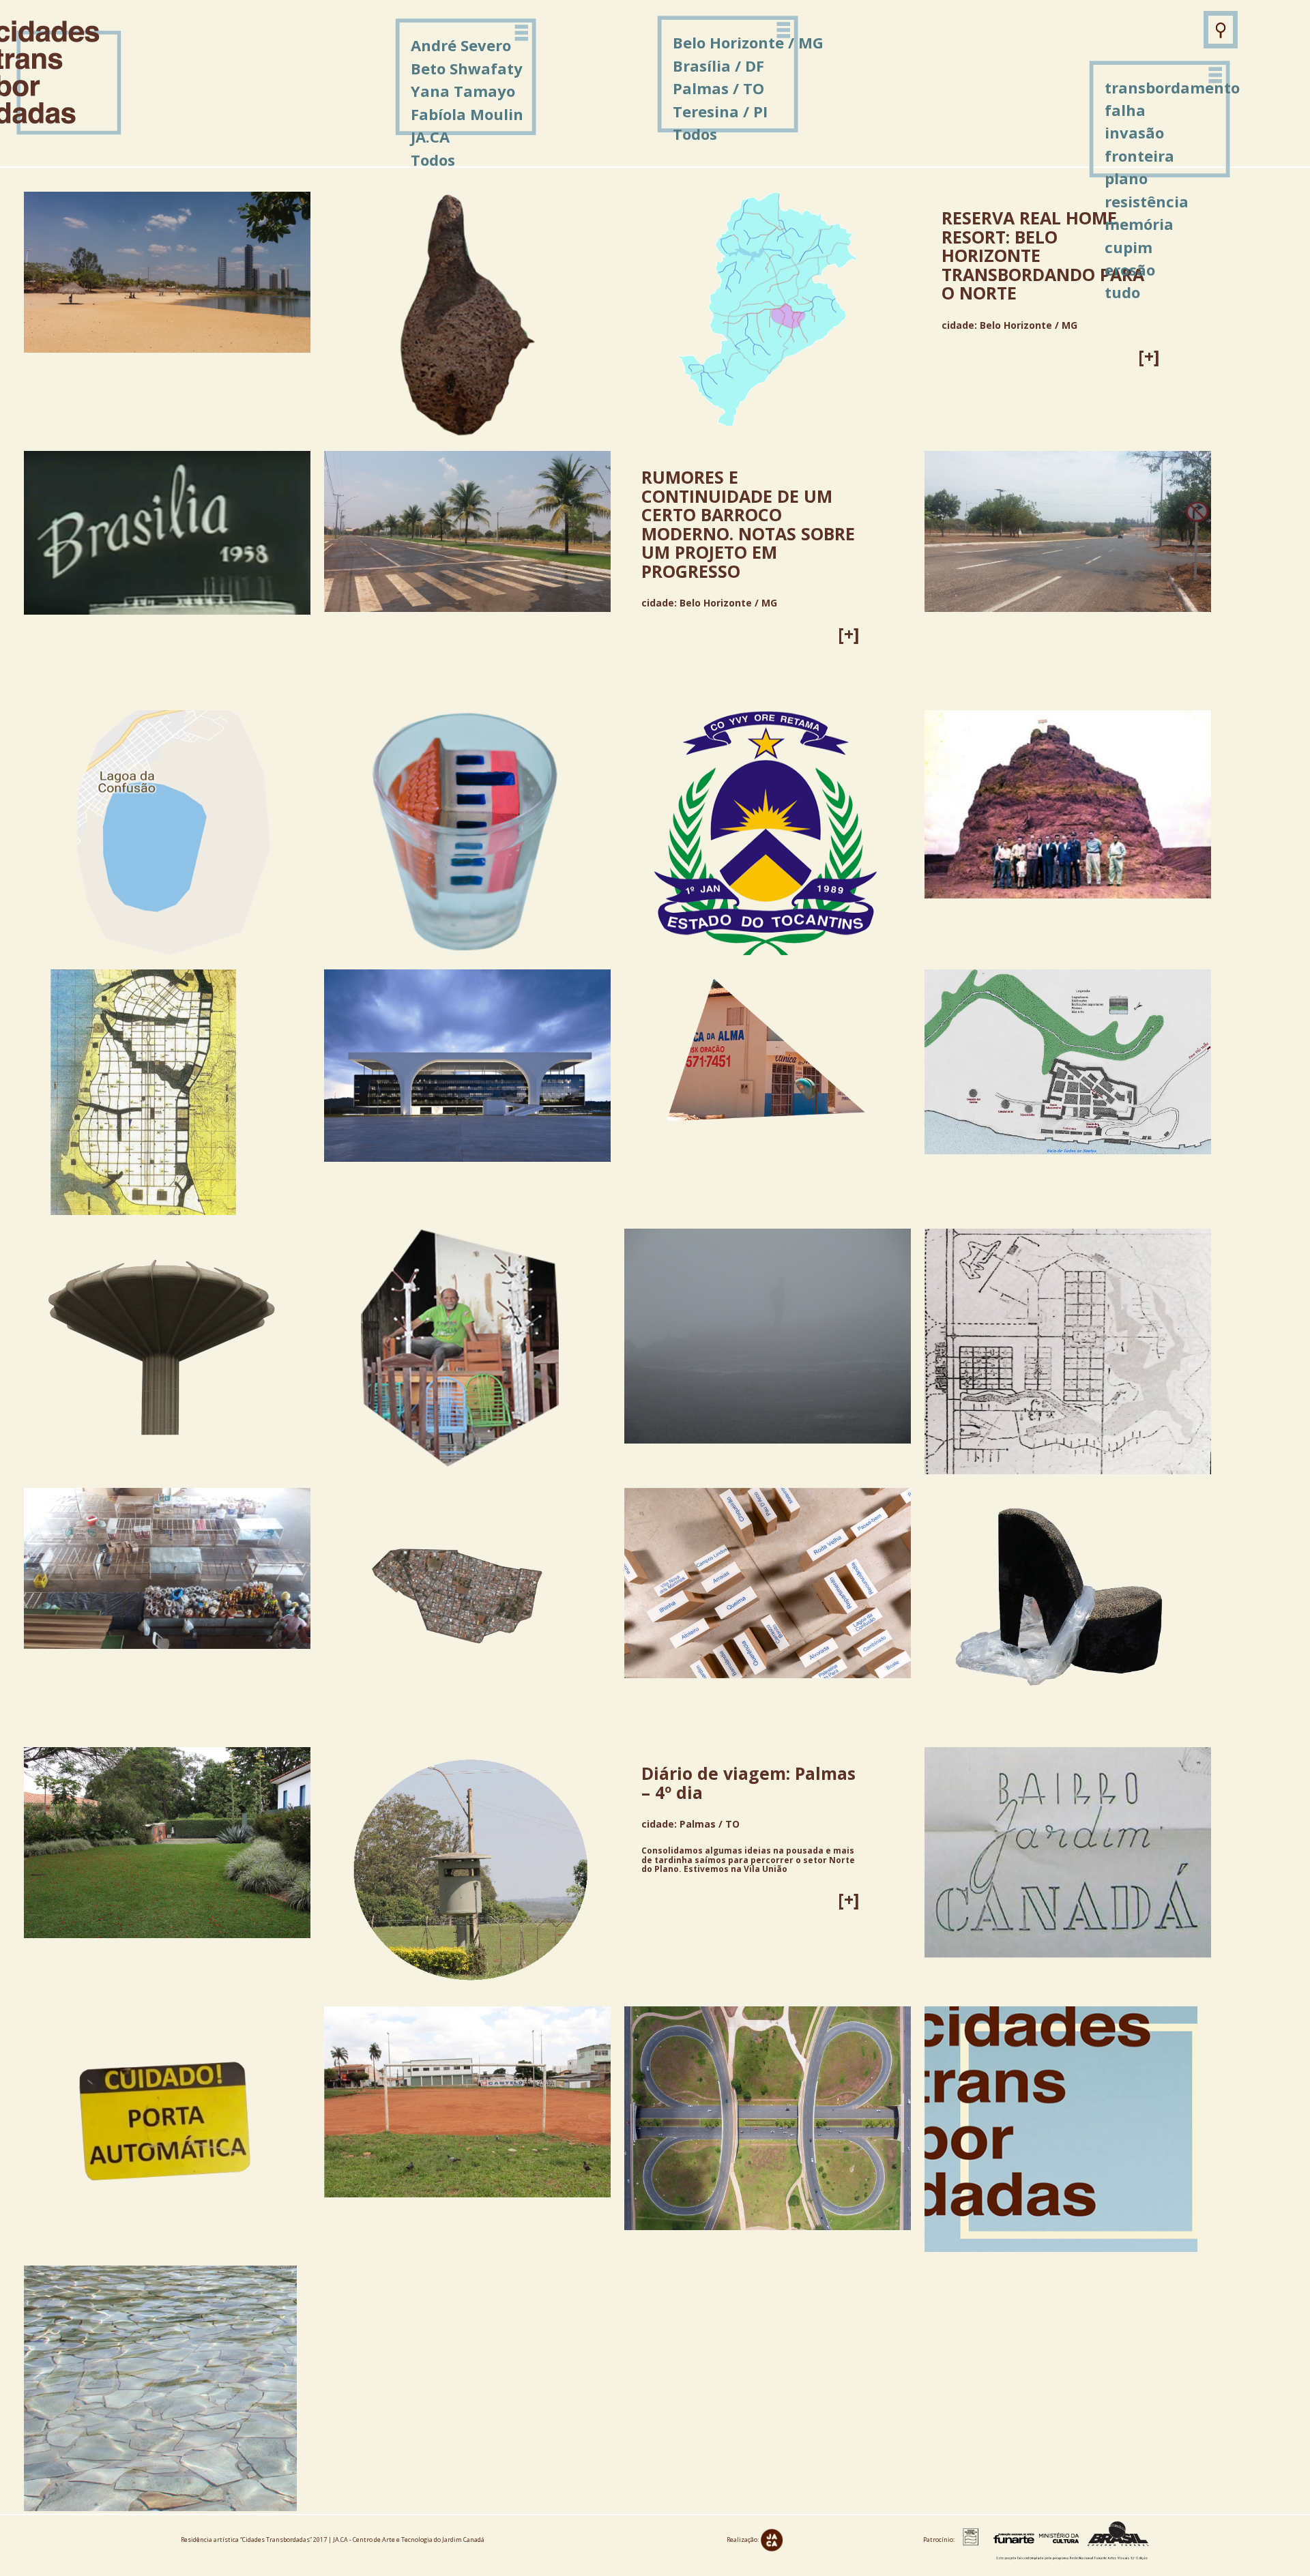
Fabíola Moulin (467, 114)
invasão (1134, 132)
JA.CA (430, 136)
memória (1139, 224)
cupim (1129, 247)
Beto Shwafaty (467, 68)
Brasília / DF (718, 65)
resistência (1147, 201)
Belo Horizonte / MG (748, 42)
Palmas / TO (718, 88)
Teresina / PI (720, 111)
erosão (1130, 269)
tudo (1122, 292)
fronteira (1139, 156)
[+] (1149, 356)
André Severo (461, 45)
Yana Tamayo (463, 91)
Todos (695, 134)
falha (1125, 110)
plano (1126, 178)
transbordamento (1172, 87)
